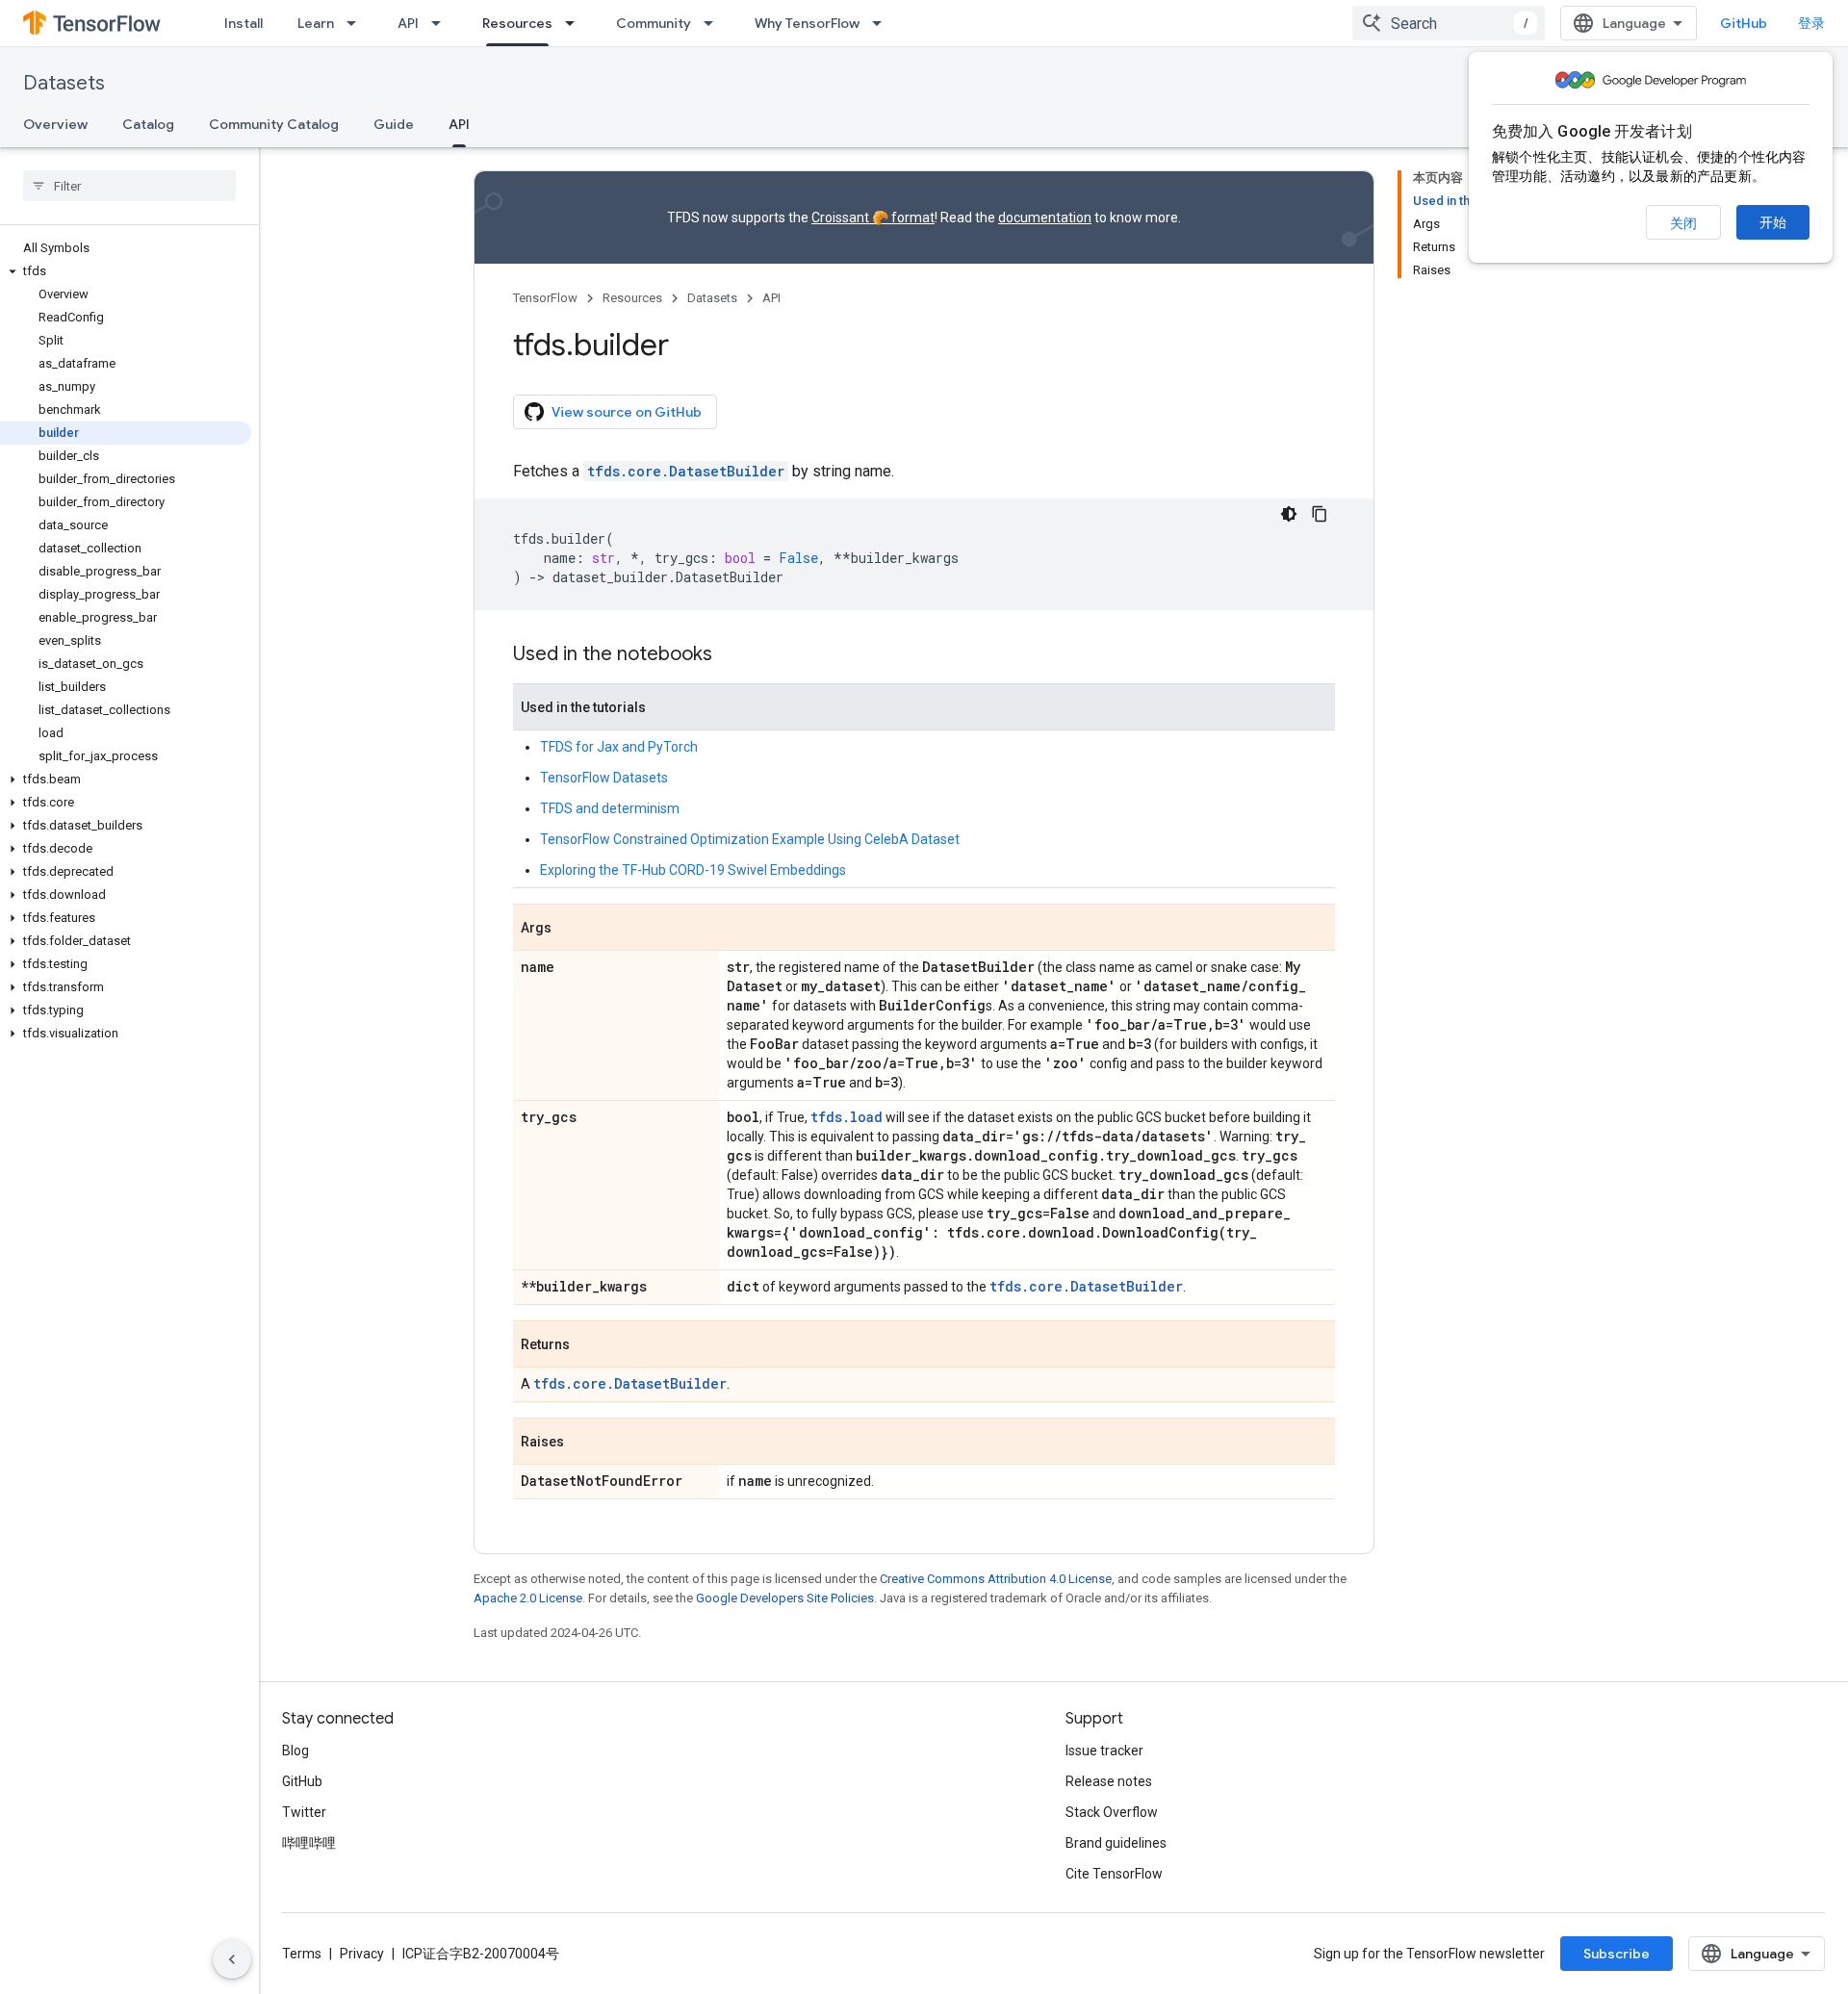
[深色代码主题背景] (1289, 514)
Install (244, 23)
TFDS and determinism (610, 808)
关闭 (1683, 223)
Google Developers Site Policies (785, 1598)
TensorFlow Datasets (604, 778)
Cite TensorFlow (1114, 1874)
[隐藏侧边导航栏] (232, 1959)
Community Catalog (274, 124)
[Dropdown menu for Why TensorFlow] (883, 23)
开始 (1773, 222)
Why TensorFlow (807, 23)
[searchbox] (129, 186)
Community (654, 23)
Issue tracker (1104, 1751)
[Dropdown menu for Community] (714, 23)
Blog (295, 1751)
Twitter (304, 1812)
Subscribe (1617, 1954)
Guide (394, 124)
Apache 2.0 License (528, 1598)
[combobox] (1449, 23)
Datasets (64, 83)
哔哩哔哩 (309, 1843)
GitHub (1744, 23)
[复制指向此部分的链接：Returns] (589, 1345)
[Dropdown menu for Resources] (576, 23)
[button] (126, 271)
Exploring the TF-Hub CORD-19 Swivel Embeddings (693, 870)
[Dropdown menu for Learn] (357, 23)
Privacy (362, 1954)
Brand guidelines (1116, 1843)
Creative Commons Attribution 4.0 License (996, 1579)
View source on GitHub (627, 412)
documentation (1045, 217)
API (408, 23)
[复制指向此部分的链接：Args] (571, 929)
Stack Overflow (1112, 1812)
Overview (55, 124)
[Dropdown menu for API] (442, 23)
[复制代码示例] (1320, 514)
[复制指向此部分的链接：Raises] (583, 1443)
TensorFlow (545, 298)
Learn (316, 23)
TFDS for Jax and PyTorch (619, 747)
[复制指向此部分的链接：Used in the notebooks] (731, 655)
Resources (517, 23)
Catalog (148, 124)
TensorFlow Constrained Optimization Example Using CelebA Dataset (750, 839)
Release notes (1109, 1781)
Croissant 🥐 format (873, 217)
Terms (302, 1954)
